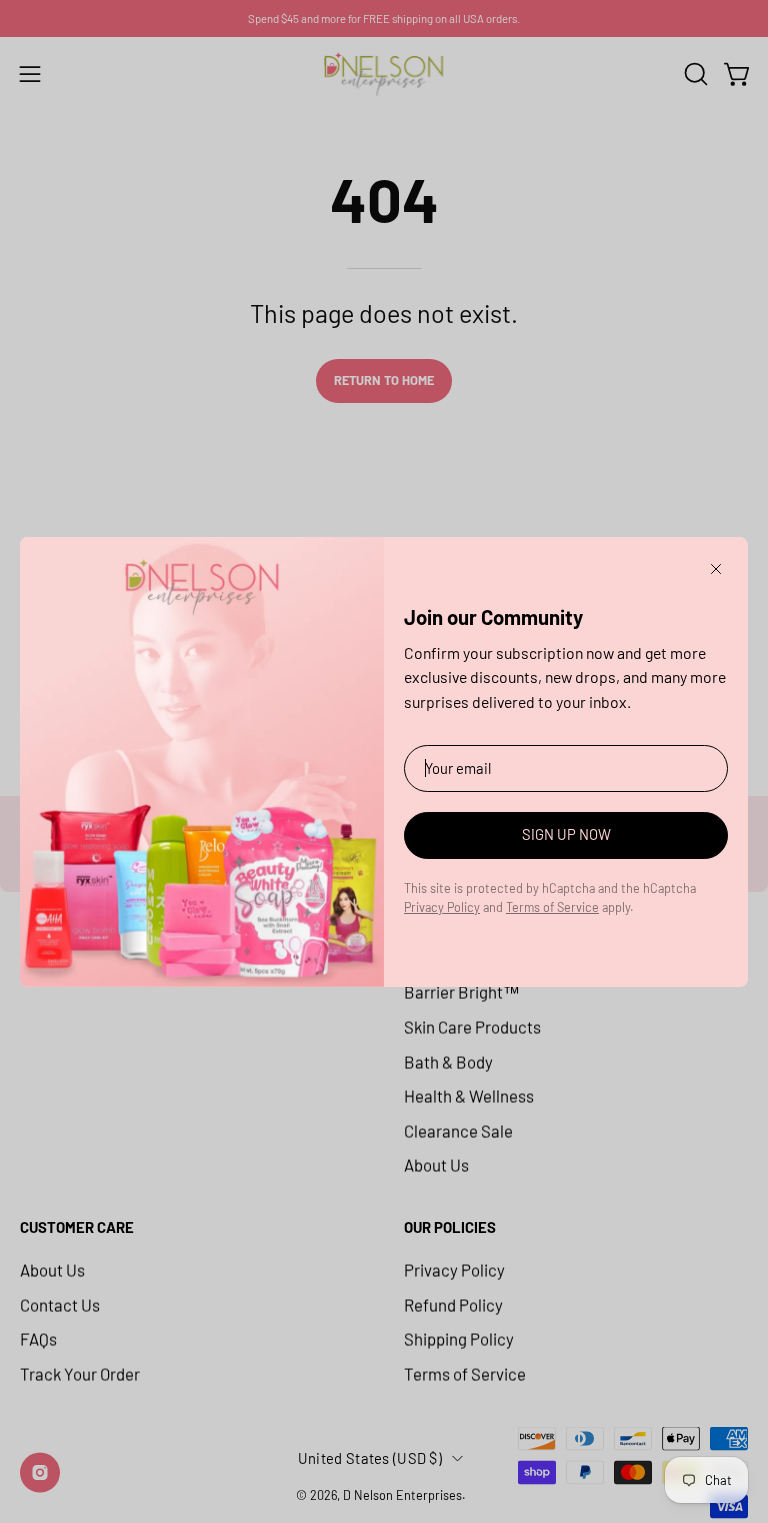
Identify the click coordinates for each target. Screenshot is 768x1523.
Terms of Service (552, 907)
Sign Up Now (566, 834)
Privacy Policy (442, 907)
